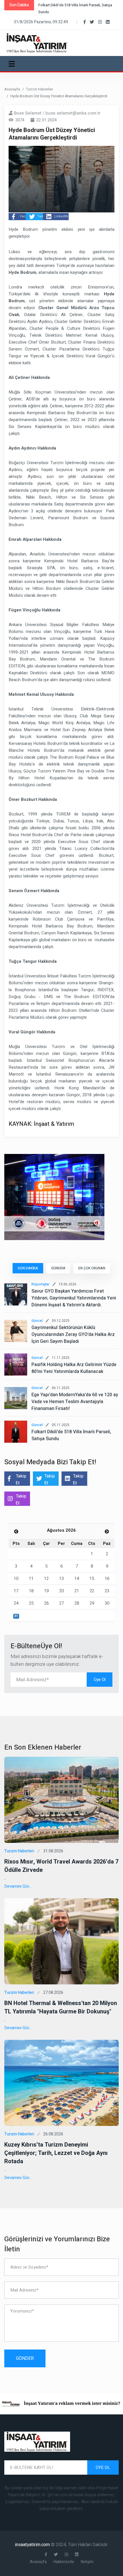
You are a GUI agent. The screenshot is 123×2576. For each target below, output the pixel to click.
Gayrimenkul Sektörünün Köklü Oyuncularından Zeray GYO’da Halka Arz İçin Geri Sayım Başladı (73, 1335)
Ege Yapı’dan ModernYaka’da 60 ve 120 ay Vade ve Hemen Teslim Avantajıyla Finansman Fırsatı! (75, 1402)
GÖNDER (25, 2358)
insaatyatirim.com (33, 2545)
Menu (13, 64)
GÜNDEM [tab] (58, 1268)
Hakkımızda (64, 2562)
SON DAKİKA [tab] (28, 1268)
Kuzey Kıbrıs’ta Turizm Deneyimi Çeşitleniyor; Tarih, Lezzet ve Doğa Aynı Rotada (56, 2153)
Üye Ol (100, 1680)
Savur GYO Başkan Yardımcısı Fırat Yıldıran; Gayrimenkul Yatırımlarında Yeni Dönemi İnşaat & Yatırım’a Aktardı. (74, 1298)
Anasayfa (12, 89)
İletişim (87, 2562)
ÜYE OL (103, 2467)
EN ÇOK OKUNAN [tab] (92, 1268)
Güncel (37, 1321)
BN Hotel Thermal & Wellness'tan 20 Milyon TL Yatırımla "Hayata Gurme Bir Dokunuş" (61, 2007)
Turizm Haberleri (39, 89)
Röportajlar (40, 1284)
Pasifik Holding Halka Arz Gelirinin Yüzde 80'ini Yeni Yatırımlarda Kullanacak (74, 1368)
